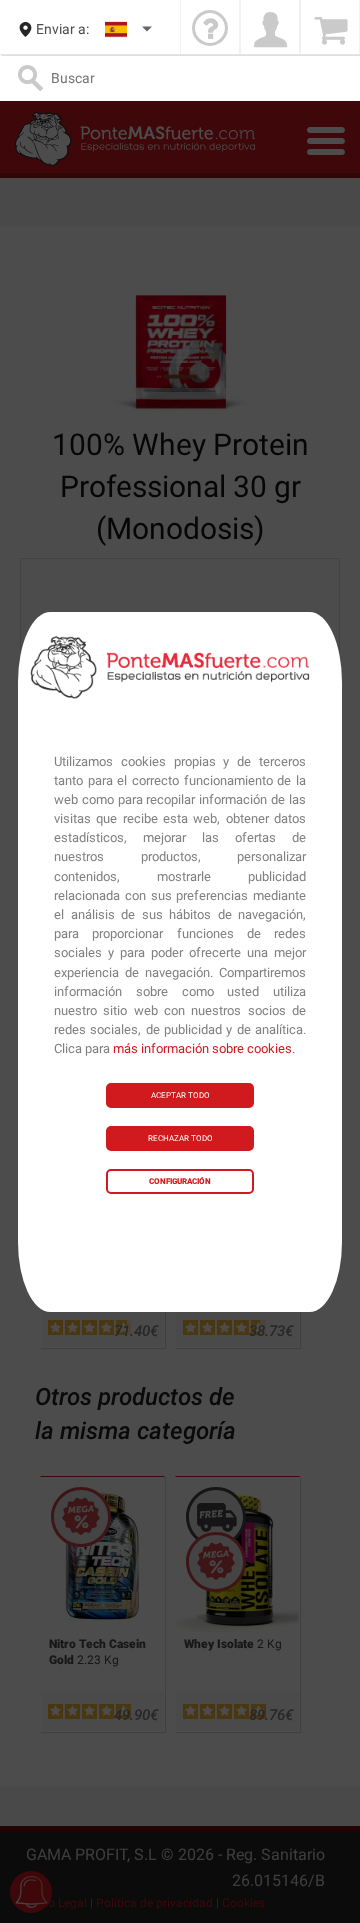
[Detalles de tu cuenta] (270, 29)
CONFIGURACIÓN (180, 1181)
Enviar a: (62, 29)
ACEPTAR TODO (180, 1095)
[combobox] (129, 29)
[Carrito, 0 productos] (330, 29)
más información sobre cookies (202, 1048)
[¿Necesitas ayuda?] (210, 29)
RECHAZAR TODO (180, 1138)
